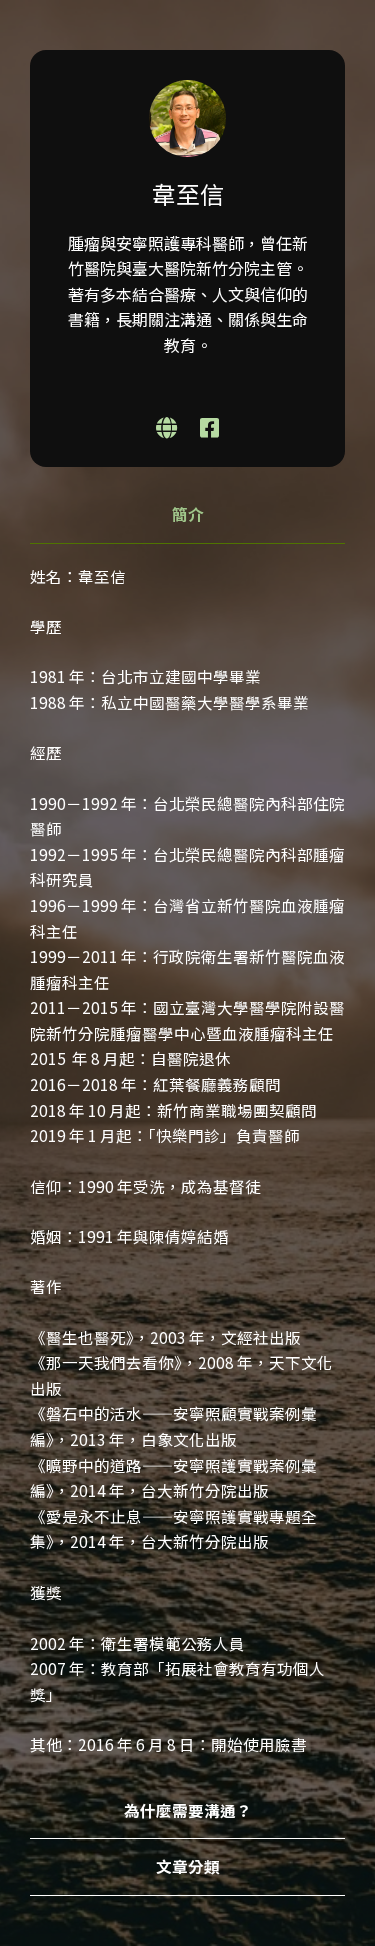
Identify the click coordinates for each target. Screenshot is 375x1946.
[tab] (187, 515)
